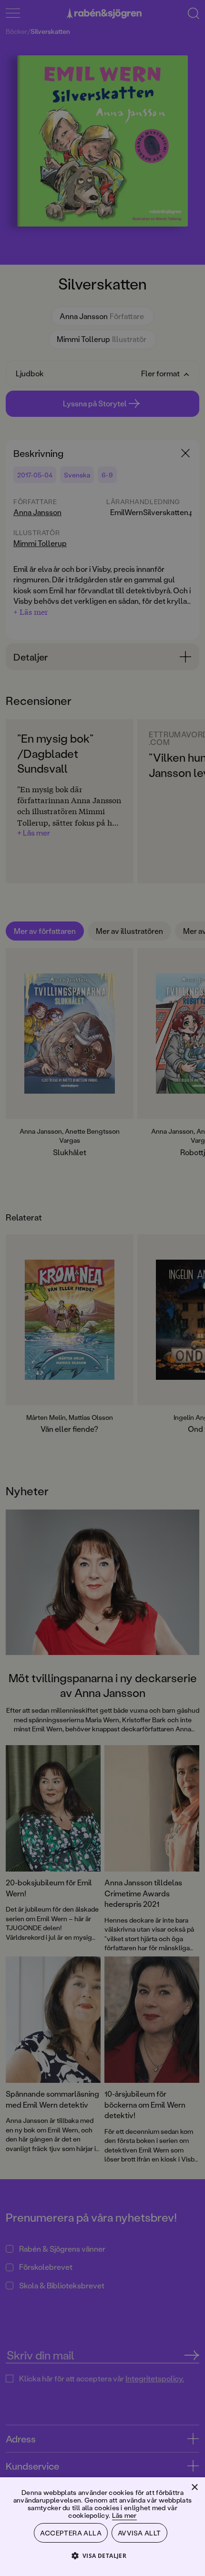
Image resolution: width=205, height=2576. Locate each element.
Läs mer (124, 2515)
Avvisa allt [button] (139, 2533)
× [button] (194, 2488)
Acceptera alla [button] (71, 2533)
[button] (103, 2555)
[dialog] (102, 1288)
